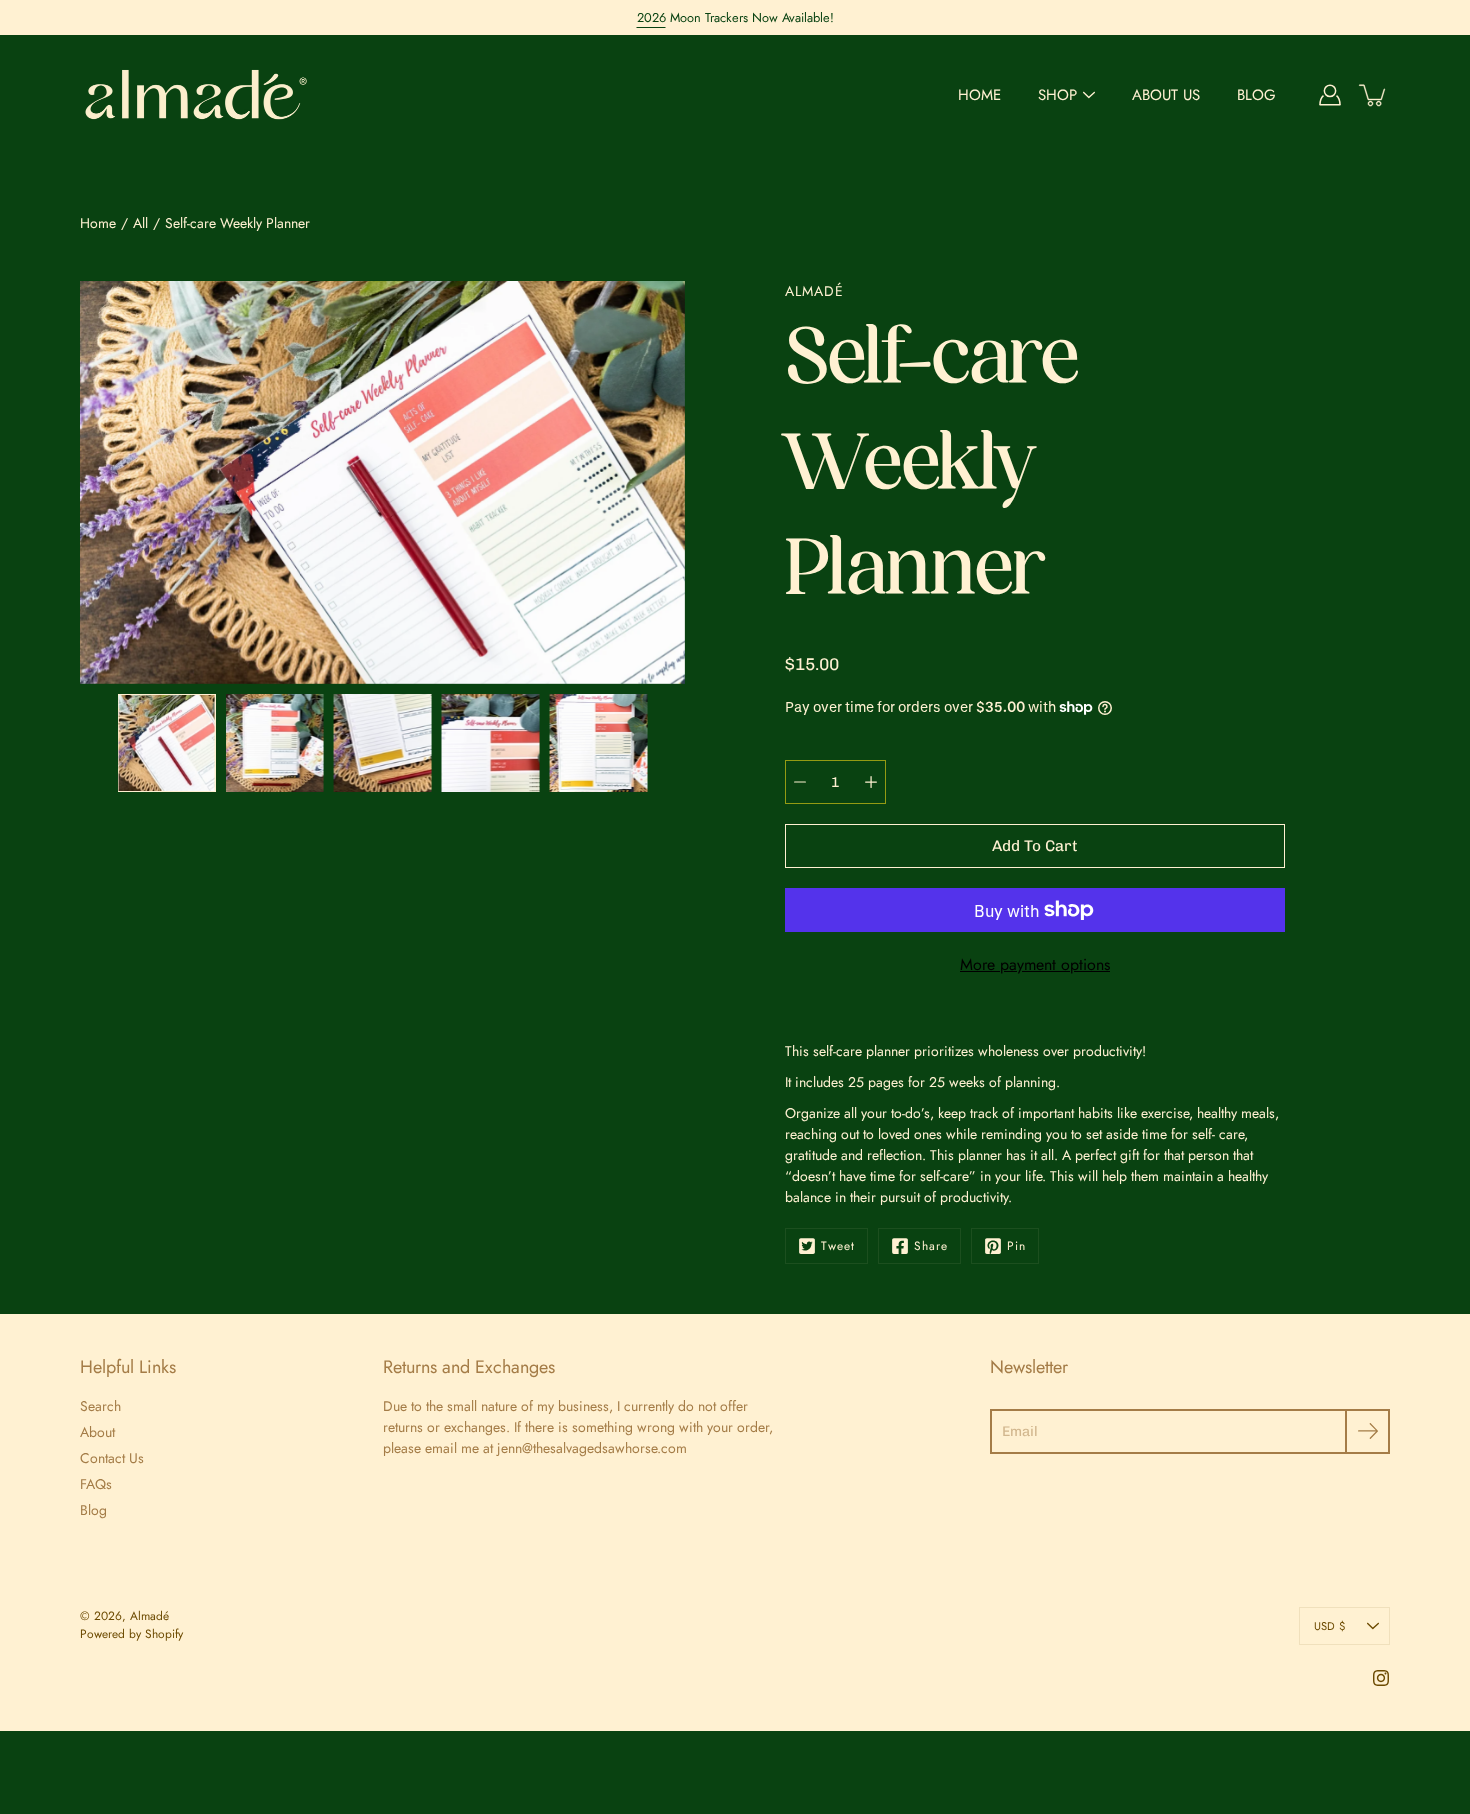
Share (931, 1246)
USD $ (1329, 1626)
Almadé (149, 1616)
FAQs (96, 1484)
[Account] (1330, 95)
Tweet (838, 1246)
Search (100, 1406)
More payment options (1035, 964)
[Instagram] (1381, 1678)
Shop (1057, 95)
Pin (1016, 1246)
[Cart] (1374, 95)
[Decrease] (800, 782)
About (97, 1432)
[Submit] (1367, 1431)
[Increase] (871, 782)
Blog (1256, 95)
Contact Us (112, 1458)
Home (979, 95)
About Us (1166, 95)
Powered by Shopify (131, 1634)
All (140, 223)
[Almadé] (197, 95)
